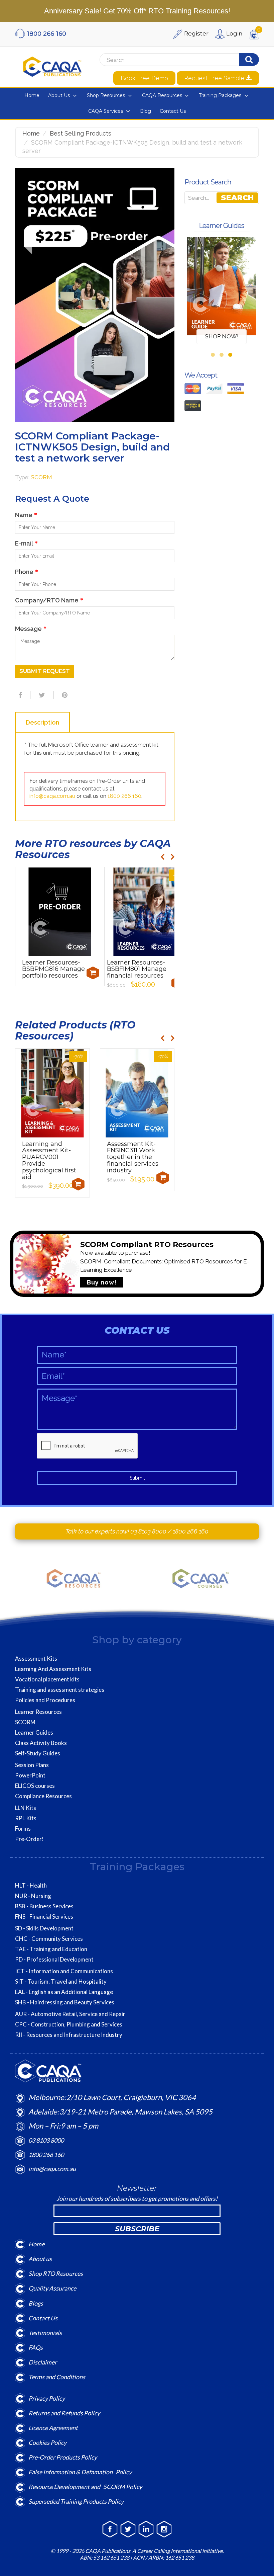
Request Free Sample (215, 78)
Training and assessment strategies (60, 1690)
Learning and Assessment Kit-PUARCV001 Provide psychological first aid (49, 1160)
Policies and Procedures (45, 1700)
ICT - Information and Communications (64, 1971)
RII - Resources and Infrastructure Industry (69, 2035)
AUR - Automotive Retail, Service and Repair (70, 2014)
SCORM (41, 477)
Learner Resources (38, 1712)
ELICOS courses (35, 1786)
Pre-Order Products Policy (63, 2457)
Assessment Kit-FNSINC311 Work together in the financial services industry (133, 1157)
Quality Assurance (52, 2288)
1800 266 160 (124, 796)
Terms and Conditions (57, 2377)
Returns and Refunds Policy (64, 2413)
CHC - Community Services (49, 1939)
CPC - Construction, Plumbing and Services (69, 2024)
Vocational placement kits (47, 1679)
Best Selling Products (81, 133)
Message (31, 629)
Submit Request (45, 671)
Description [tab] (42, 722)
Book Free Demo (144, 78)
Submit (137, 1478)
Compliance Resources (43, 1796)
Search (237, 198)
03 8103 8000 (149, 1531)
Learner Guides (34, 1733)
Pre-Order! (29, 1839)
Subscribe (137, 2229)
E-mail (26, 543)
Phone (27, 572)
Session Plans (32, 1765)
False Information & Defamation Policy (80, 2472)
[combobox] (163, 60)
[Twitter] (41, 695)
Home (31, 133)
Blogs (36, 2303)
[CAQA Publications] (52, 65)
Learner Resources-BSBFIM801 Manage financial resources (137, 969)
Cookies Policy (47, 2442)
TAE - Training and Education (51, 1949)
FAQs (36, 2347)
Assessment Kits (36, 1659)
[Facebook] (19, 695)
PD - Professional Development (54, 1960)
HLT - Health (31, 1886)
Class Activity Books (41, 1743)
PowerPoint (30, 1775)
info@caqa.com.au (52, 796)
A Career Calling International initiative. (177, 2551)
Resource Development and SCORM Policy (85, 2487)
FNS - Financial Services (44, 1917)
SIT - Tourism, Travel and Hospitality (61, 1982)
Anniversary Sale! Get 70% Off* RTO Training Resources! (137, 11)
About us (40, 2259)
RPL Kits (26, 1818)
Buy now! (102, 1282)
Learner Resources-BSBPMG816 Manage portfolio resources (53, 969)
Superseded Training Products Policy (76, 2501)
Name (26, 515)
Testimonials (45, 2333)
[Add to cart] (93, 973)
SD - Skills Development (44, 1928)
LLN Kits (26, 1808)
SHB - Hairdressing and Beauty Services (65, 2002)
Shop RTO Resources (56, 2273)
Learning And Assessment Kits (53, 1669)
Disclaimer (43, 2362)
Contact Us (43, 2318)
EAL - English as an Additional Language (64, 1992)
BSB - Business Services (44, 1906)
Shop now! (222, 336)
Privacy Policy (47, 2398)
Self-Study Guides (38, 1753)
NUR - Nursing (33, 1896)
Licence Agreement (53, 2428)
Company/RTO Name (49, 600)
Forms (23, 1829)
